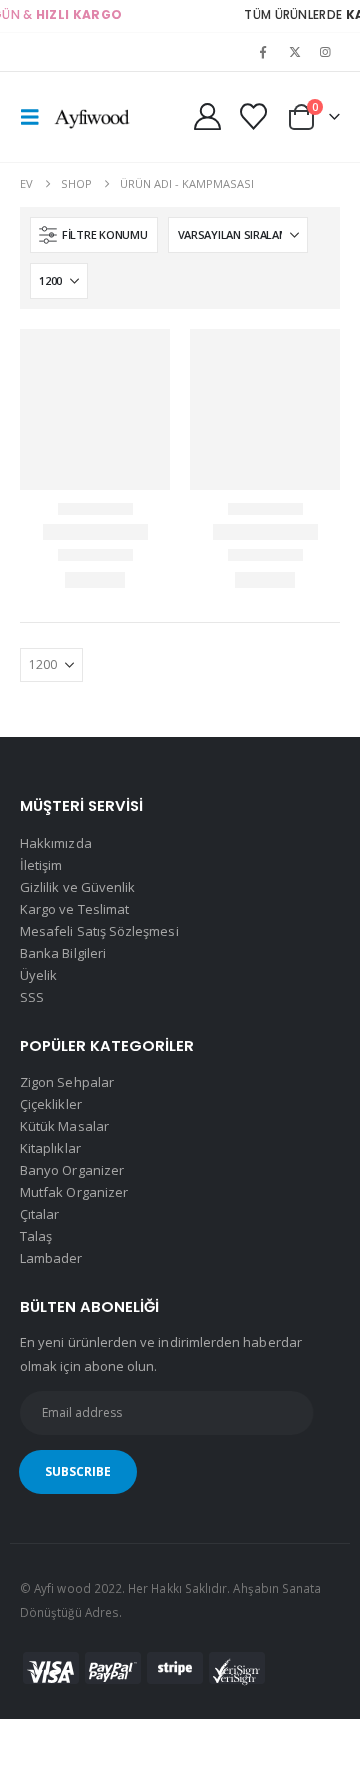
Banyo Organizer (72, 1170)
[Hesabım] (208, 116)
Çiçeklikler (51, 1104)
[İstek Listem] (253, 116)
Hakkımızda (56, 843)
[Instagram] (326, 52)
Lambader (51, 1258)
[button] (36, 117)
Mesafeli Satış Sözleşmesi (99, 931)
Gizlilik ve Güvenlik (77, 887)
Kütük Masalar (64, 1126)
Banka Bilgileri (63, 953)
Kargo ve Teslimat (74, 909)
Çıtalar (39, 1214)
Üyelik (38, 975)
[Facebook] (263, 52)
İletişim (41, 865)
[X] (295, 52)
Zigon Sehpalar (67, 1082)
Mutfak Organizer (74, 1192)
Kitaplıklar (50, 1148)
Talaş (36, 1236)
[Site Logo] (92, 117)
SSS (32, 997)
